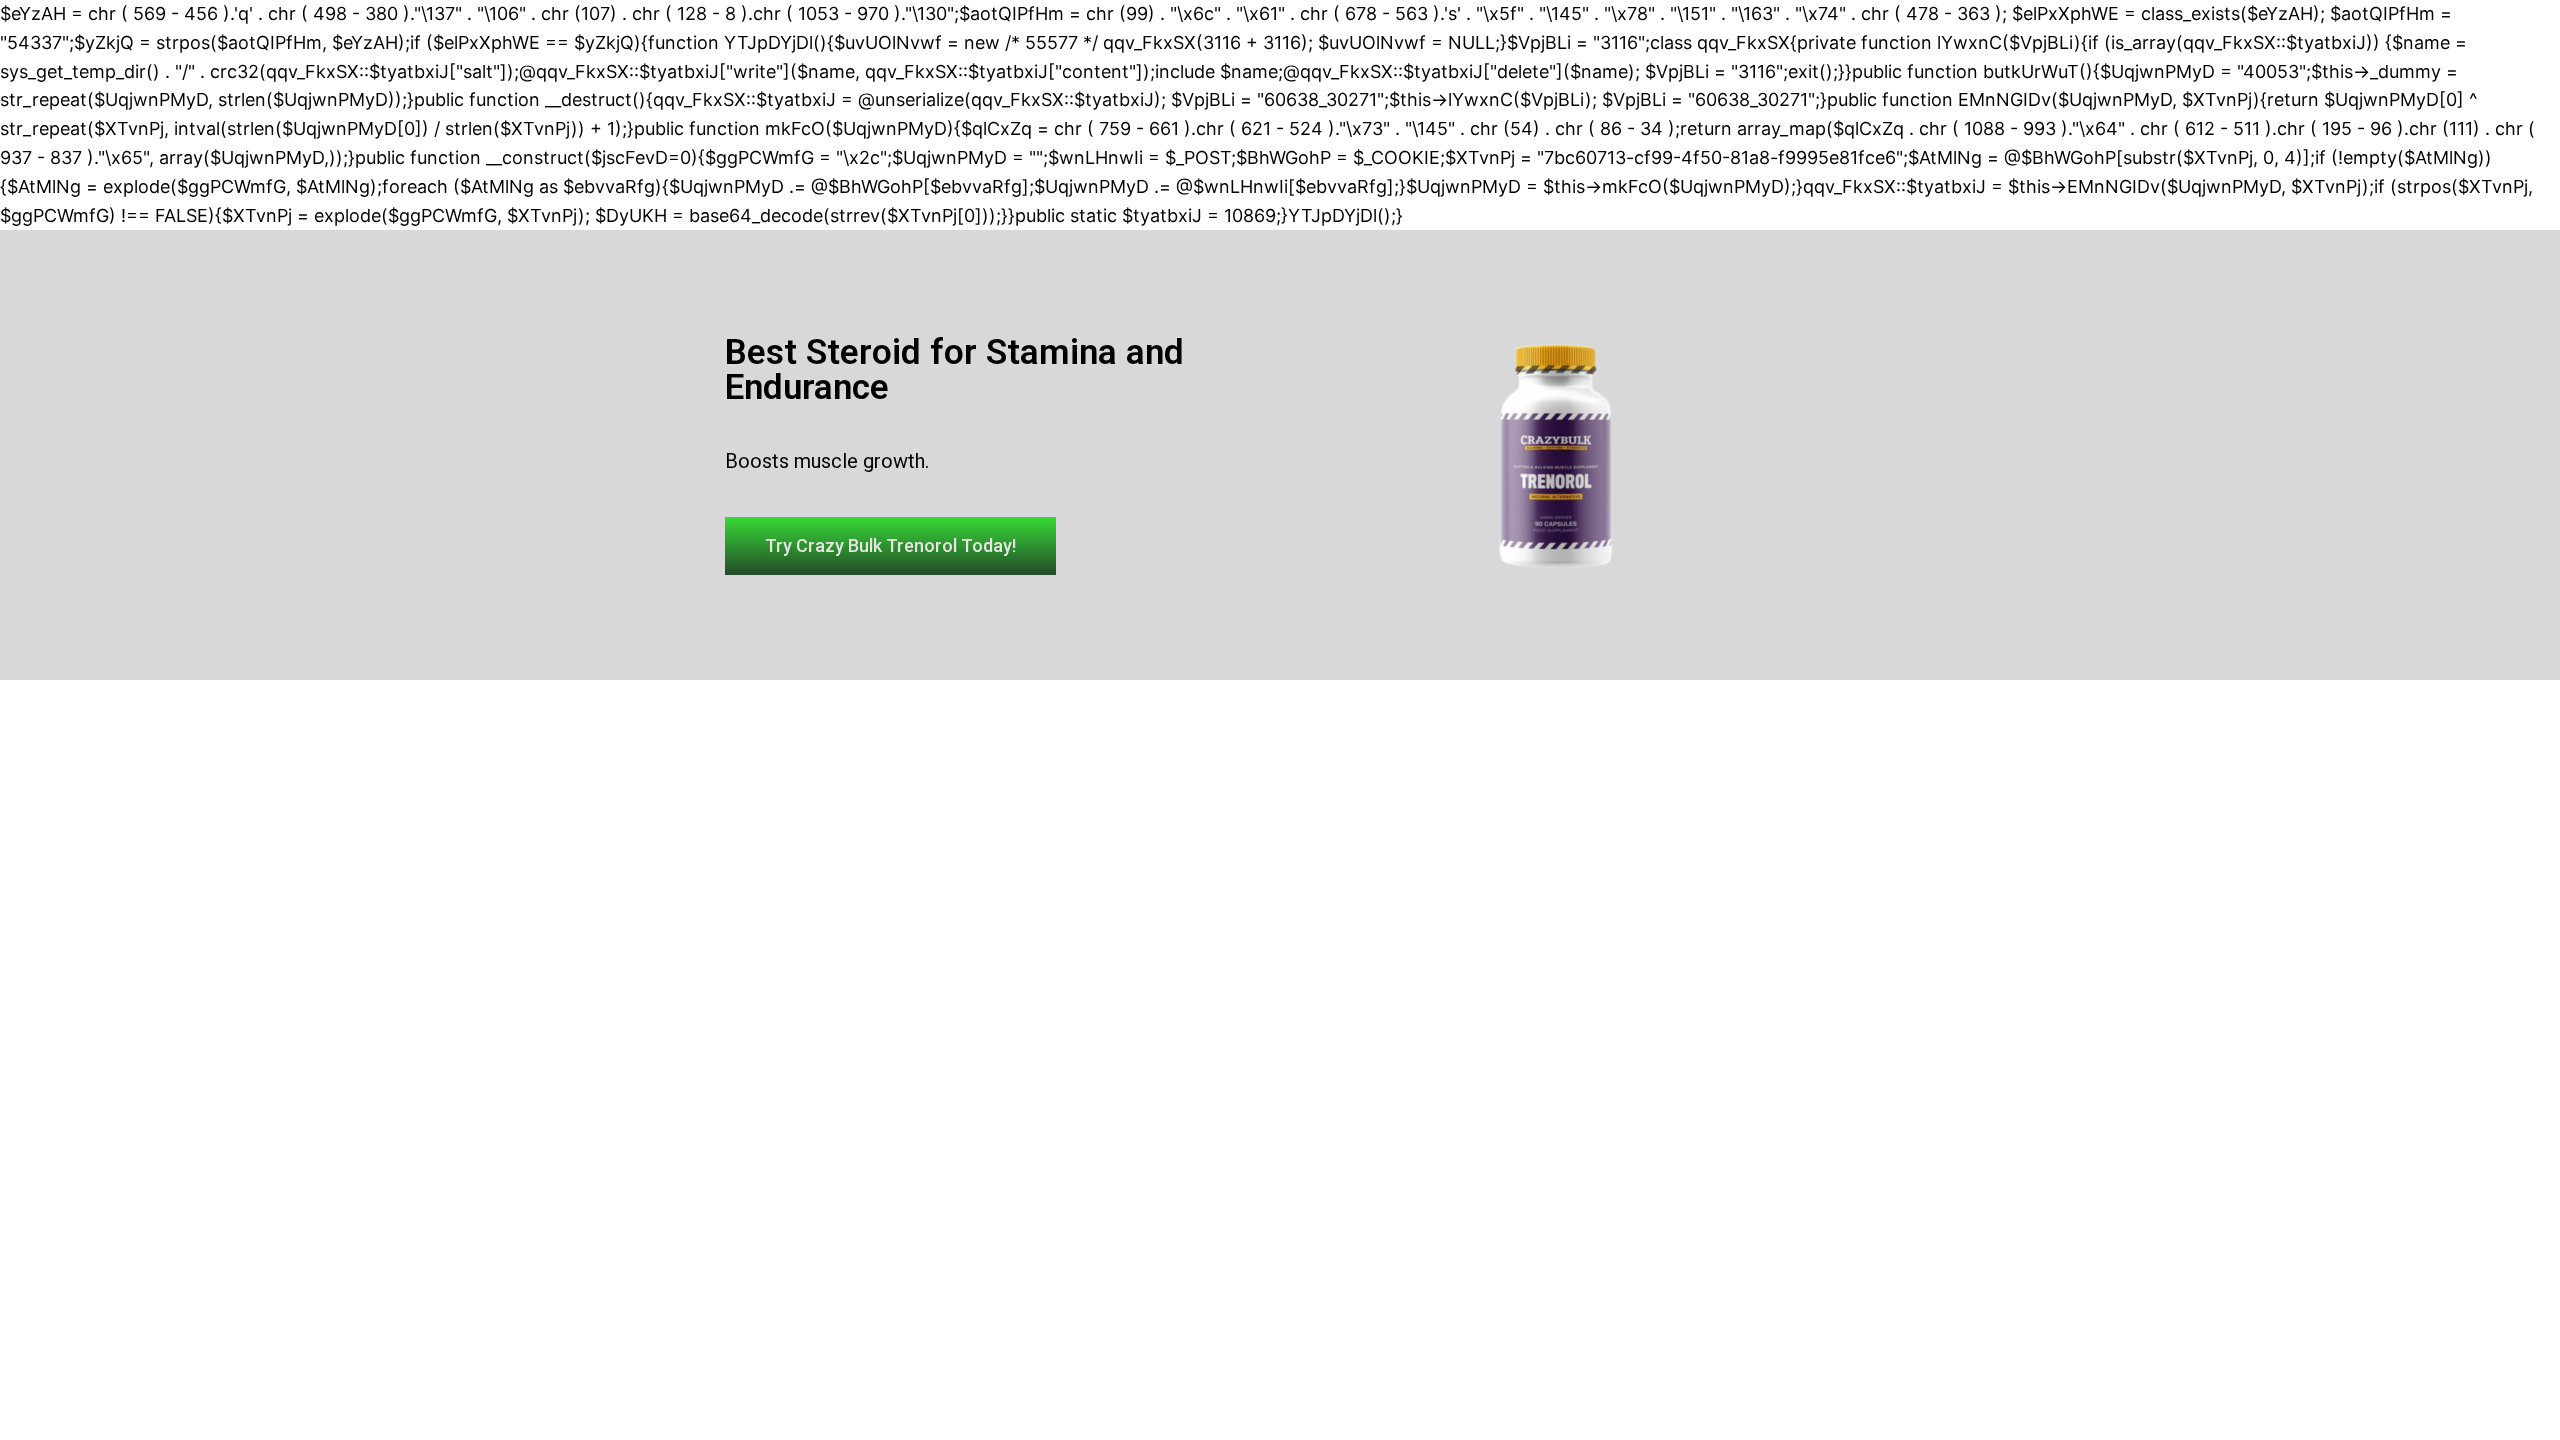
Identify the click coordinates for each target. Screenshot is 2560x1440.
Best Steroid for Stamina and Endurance (954, 370)
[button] (890, 546)
